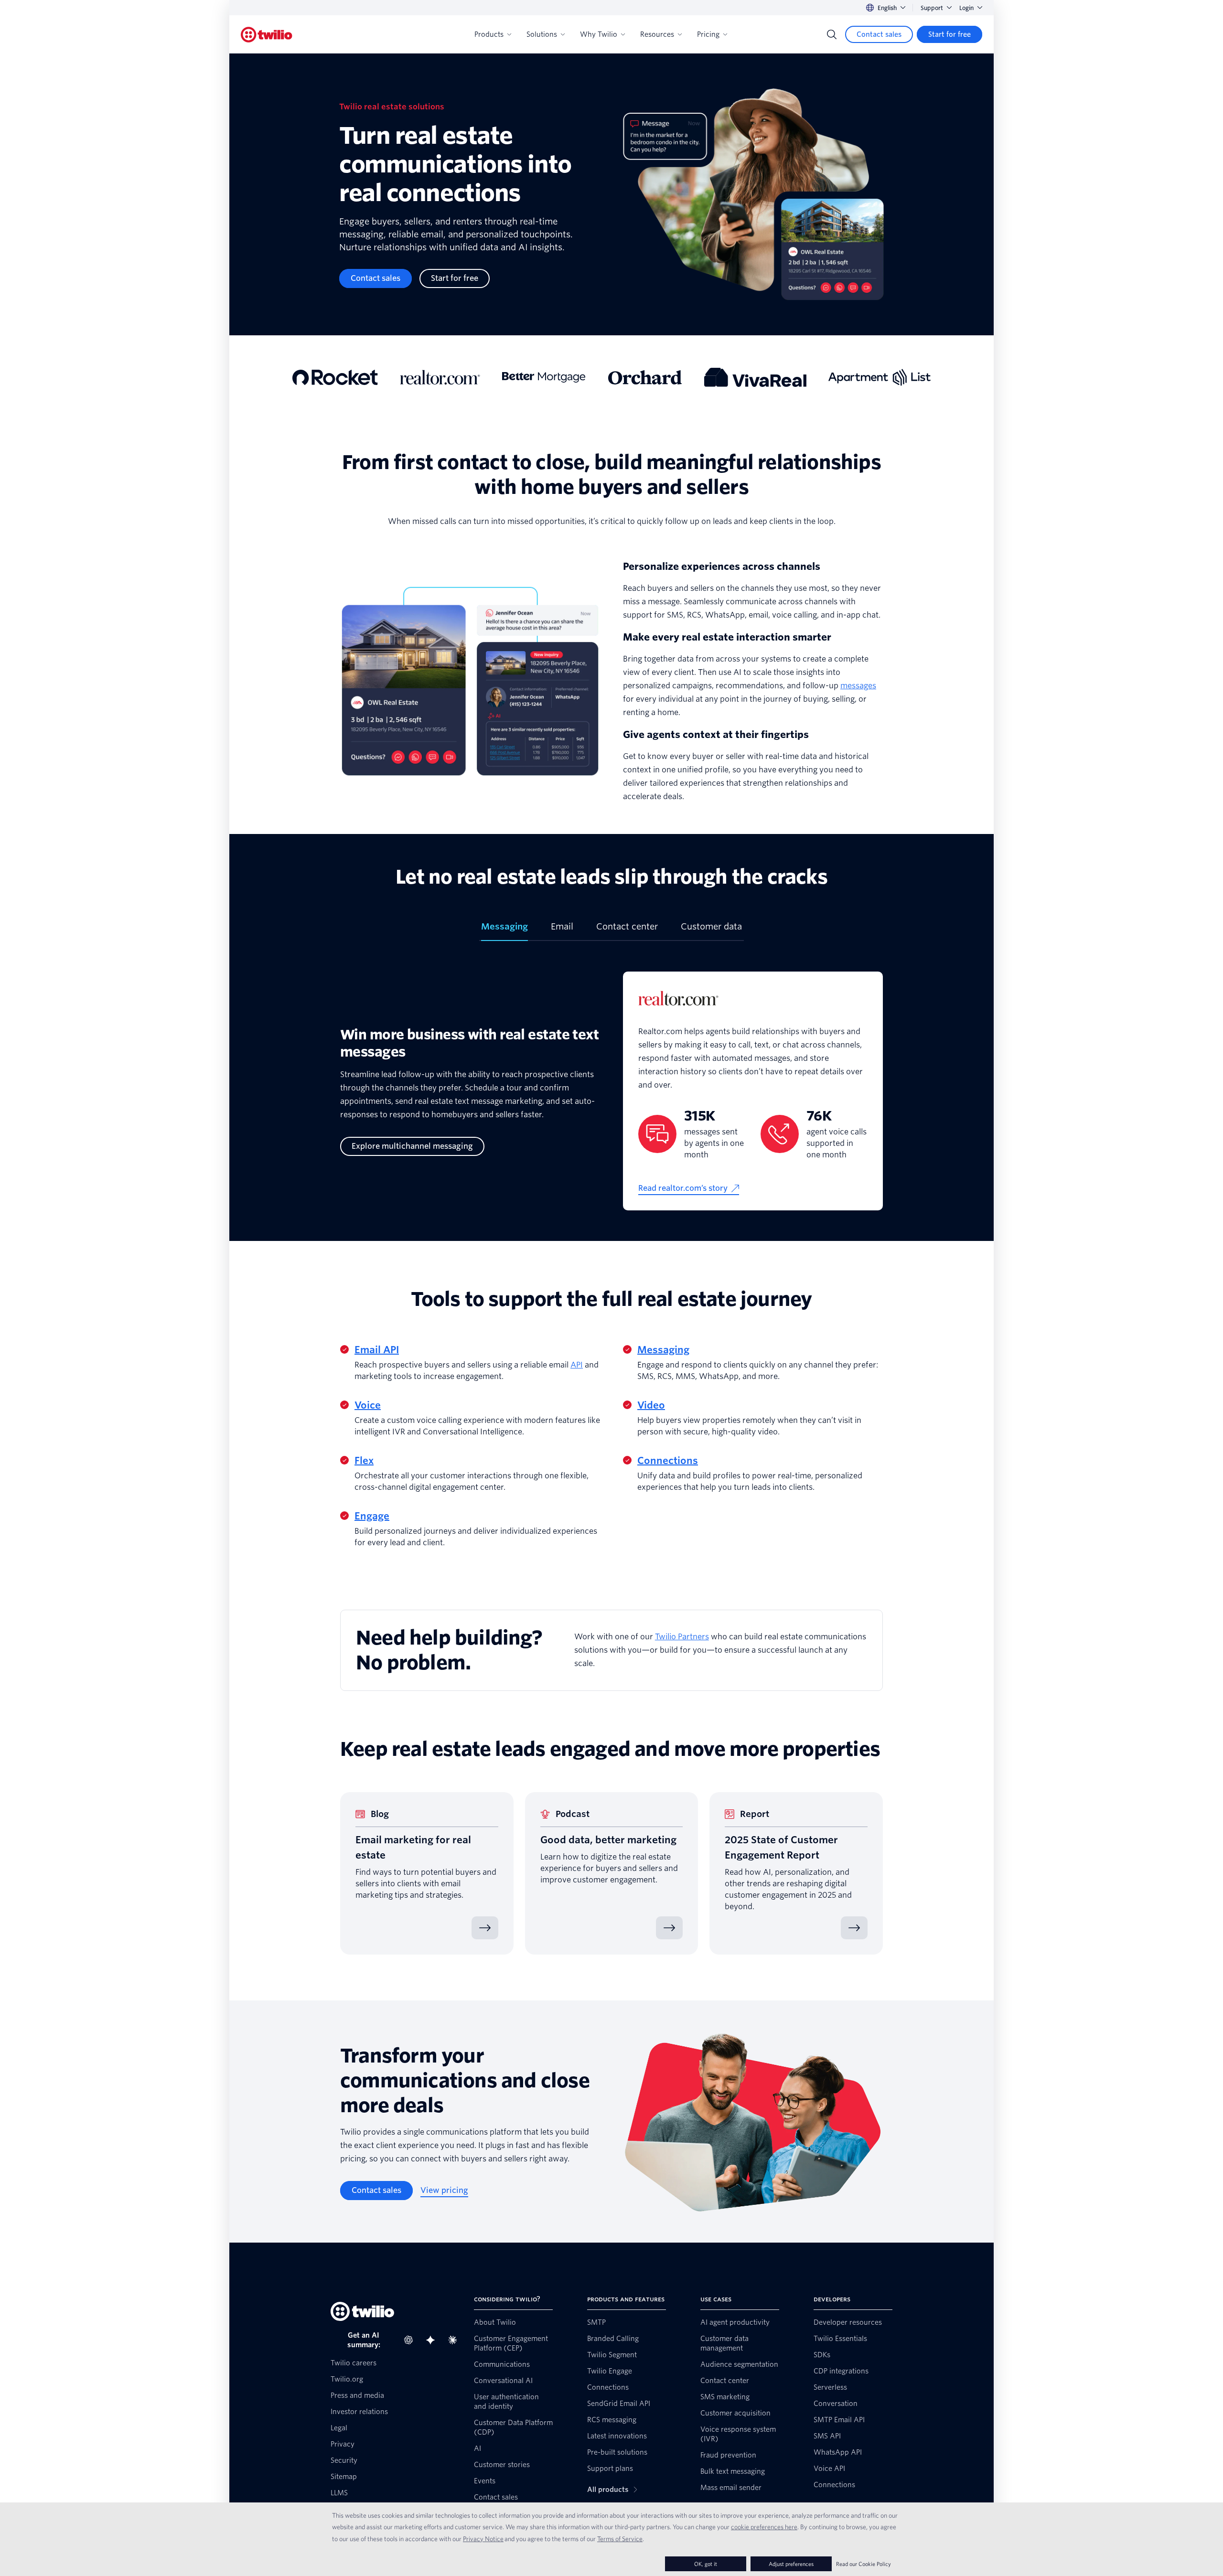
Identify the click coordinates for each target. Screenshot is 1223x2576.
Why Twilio (599, 34)
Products (489, 34)
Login (966, 8)
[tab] (504, 930)
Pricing (708, 34)
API (577, 1365)
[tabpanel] (611, 1091)
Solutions (542, 34)
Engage (372, 1516)
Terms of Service (620, 2539)
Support (932, 8)
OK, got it (706, 2564)
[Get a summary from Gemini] (433, 2340)
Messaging (663, 1350)
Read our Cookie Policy (864, 2564)
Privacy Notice (483, 2539)
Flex (364, 1461)
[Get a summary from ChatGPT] (411, 2340)
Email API (377, 1350)
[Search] (832, 34)
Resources (657, 34)
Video (651, 1405)
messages (858, 686)
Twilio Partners (682, 1637)
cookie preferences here (764, 2527)
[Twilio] (267, 35)
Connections (668, 1461)
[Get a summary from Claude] (455, 2340)
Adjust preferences (791, 2564)
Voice (368, 1405)
